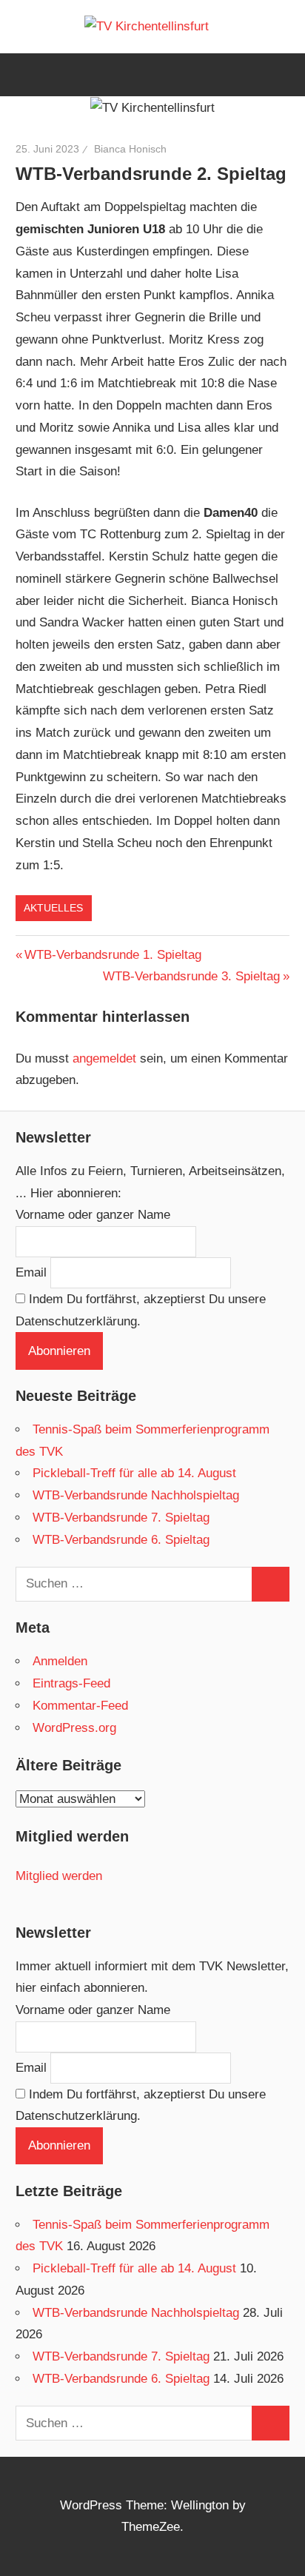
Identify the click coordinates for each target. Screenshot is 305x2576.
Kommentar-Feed (80, 1706)
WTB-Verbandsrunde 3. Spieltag (191, 976)
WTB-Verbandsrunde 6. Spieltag (121, 1540)
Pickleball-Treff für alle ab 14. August (134, 1473)
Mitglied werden (59, 1876)
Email (31, 1272)
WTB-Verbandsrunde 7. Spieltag (121, 1518)
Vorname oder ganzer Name (93, 1215)
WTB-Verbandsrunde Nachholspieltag (136, 1495)
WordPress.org (74, 1728)
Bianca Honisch (130, 149)
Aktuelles (53, 908)
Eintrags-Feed (71, 1683)
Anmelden (60, 1661)
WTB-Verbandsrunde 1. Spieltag (113, 955)
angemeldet (104, 1058)
